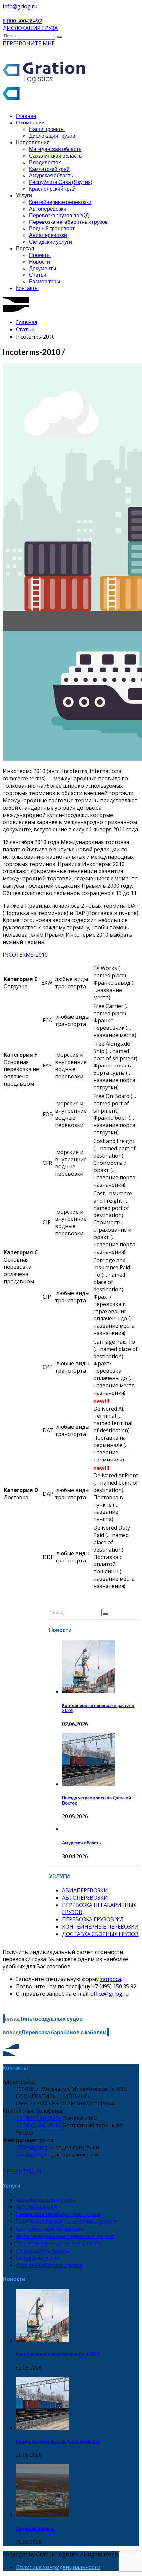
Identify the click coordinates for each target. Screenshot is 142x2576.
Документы (43, 268)
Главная (26, 116)
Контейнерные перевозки (60, 202)
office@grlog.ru (110, 1994)
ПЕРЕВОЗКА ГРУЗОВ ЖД (93, 1919)
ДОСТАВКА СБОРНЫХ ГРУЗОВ (100, 1934)
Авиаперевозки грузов (46, 2200)
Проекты (40, 255)
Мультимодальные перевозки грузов (65, 2236)
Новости (39, 261)
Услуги (24, 195)
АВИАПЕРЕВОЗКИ (85, 1890)
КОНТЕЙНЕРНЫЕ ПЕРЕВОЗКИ (100, 1927)
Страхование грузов (42, 2251)
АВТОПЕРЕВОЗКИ (85, 1898)
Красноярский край (52, 189)
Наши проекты (47, 129)
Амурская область (51, 175)
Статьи (38, 275)
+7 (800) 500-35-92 (39, 2125)
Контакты (27, 288)
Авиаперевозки (48, 235)
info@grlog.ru (33, 2155)
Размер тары (45, 281)
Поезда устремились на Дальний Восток (58, 2441)
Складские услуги (51, 242)
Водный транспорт (52, 228)
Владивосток (45, 162)
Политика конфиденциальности (58, 2567)
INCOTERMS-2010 (25, 955)
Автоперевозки (48, 208)
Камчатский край (49, 169)
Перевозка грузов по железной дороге (67, 2221)
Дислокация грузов (52, 136)
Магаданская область (55, 149)
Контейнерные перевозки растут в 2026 (58, 2354)
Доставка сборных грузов (49, 2265)
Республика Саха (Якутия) (61, 182)
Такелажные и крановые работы (59, 2243)
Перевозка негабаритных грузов (69, 222)
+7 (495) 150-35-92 (39, 2118)
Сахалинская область (55, 155)
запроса (110, 1979)
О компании (30, 122)
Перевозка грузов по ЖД (59, 215)
